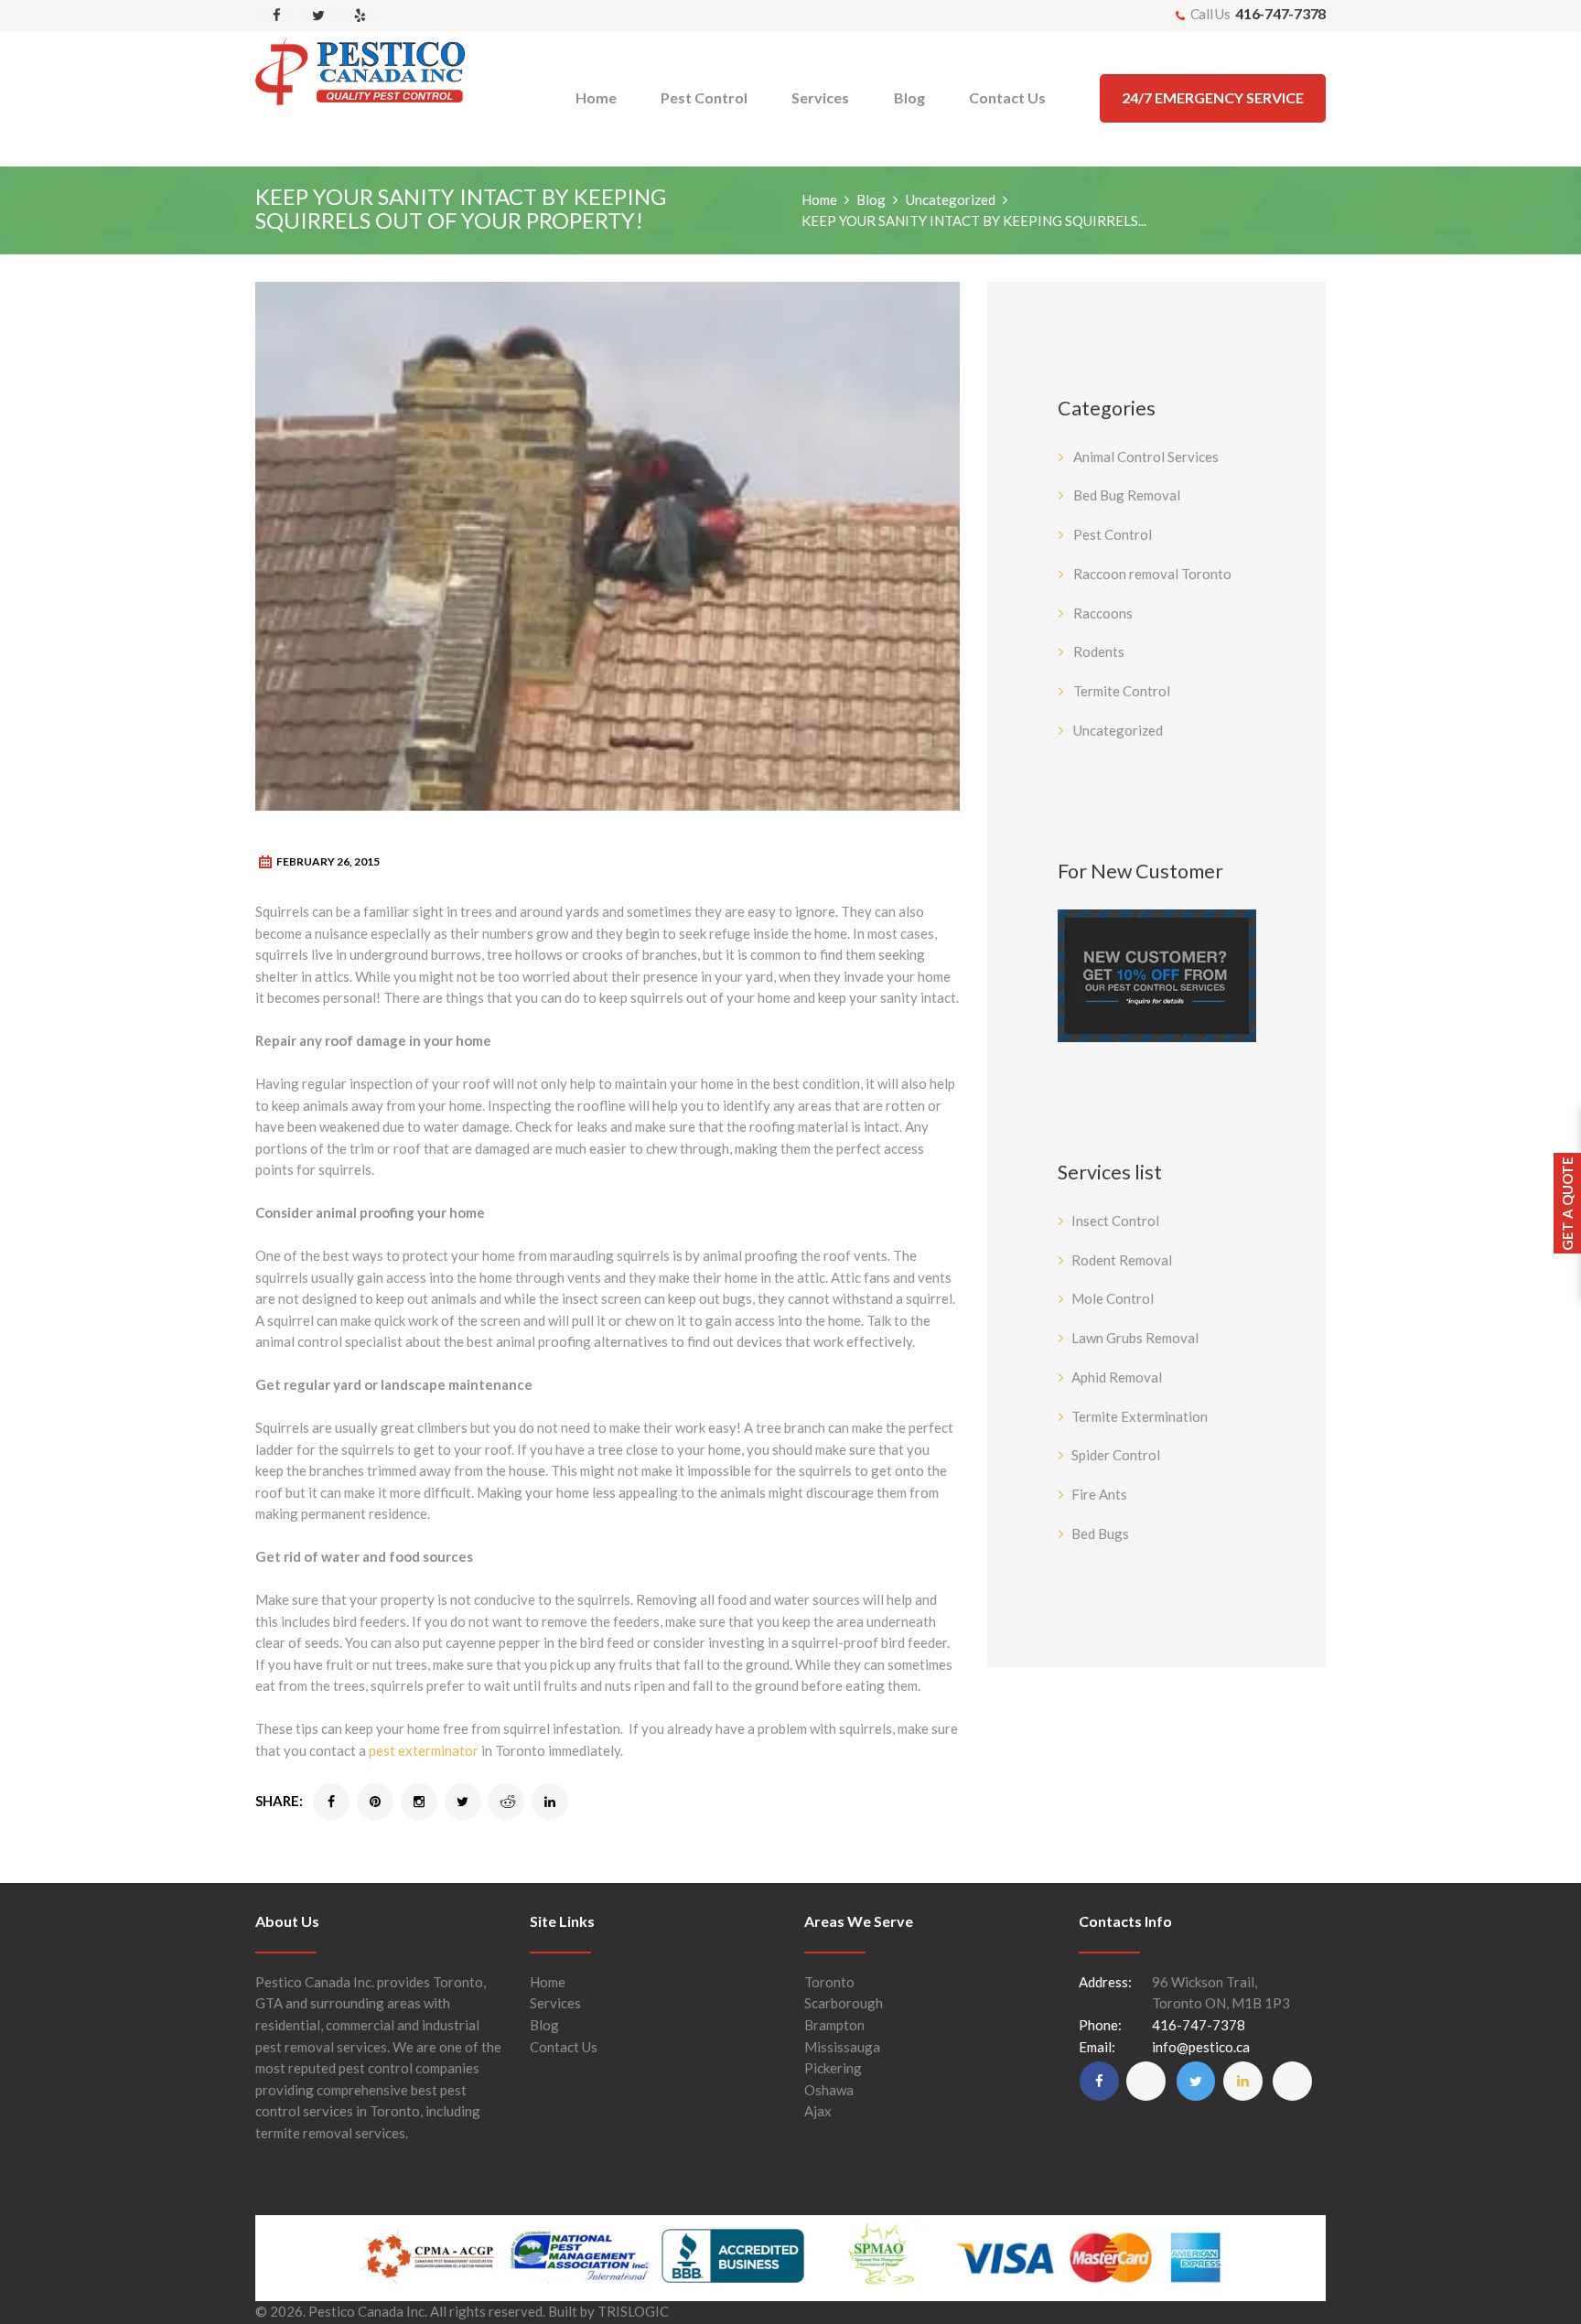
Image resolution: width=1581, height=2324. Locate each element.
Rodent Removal (1122, 1260)
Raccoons (1103, 613)
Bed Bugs (1100, 1533)
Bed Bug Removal (1127, 495)
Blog (871, 199)
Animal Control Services (1146, 457)
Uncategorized (951, 199)
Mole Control (1113, 1298)
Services (555, 2003)
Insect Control (1115, 1221)
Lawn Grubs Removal (1135, 1338)
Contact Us (564, 2047)
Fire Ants (1099, 1494)
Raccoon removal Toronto (1152, 574)
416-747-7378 (1280, 13)
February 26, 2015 (328, 861)
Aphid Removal (1117, 1377)
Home (819, 199)
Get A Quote (1567, 1204)
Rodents (1099, 651)
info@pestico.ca (1201, 2047)
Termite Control (1122, 691)
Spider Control (1116, 1455)
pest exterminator (424, 1750)
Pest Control (1113, 534)
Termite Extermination (1140, 1416)
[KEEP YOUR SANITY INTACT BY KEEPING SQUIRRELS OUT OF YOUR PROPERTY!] (608, 546)
